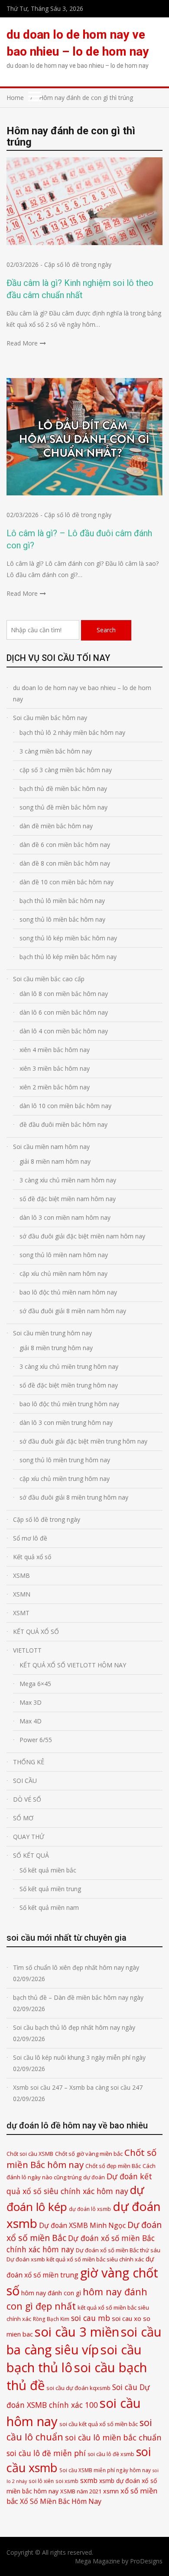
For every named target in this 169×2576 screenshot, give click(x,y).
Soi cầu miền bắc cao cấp (49, 979)
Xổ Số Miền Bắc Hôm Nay (61, 2501)
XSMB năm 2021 (81, 2491)
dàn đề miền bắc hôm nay (56, 826)
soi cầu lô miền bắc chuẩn (113, 2437)
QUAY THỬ (29, 1837)
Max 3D (31, 1702)
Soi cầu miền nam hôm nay (51, 1147)
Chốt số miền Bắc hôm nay (81, 2159)
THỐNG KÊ (29, 1762)
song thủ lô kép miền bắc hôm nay (68, 938)
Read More (22, 343)
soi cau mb (91, 2318)
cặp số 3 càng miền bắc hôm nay (66, 770)
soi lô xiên (41, 2481)
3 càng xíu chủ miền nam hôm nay (68, 1180)
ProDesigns (146, 2561)
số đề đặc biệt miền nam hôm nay (68, 1199)
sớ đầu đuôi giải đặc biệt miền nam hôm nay (82, 1236)
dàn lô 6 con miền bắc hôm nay (64, 1012)
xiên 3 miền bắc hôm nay (55, 1068)
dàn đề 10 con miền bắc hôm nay (67, 882)
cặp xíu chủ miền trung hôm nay (65, 1479)
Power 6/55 (36, 1740)
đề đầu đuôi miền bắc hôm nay (63, 1124)
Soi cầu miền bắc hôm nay (50, 718)
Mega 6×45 (35, 1684)
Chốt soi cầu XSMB (30, 2154)
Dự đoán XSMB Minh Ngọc (82, 2225)
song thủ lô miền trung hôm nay (65, 1460)
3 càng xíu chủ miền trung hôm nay (69, 1366)
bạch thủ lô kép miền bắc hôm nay (68, 957)
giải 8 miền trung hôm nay (56, 1348)
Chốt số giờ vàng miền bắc (89, 2154)
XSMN (22, 1594)
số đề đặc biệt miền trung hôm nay (69, 1385)
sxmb (89, 2480)
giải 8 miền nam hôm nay (55, 1161)
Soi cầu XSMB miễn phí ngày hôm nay (105, 2470)
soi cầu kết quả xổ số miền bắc (99, 2424)
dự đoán (94, 2177)
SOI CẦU (25, 1781)
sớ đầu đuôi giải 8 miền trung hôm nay (74, 1497)
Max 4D (31, 1721)
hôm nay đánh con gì (51, 2293)
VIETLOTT (27, 1650)
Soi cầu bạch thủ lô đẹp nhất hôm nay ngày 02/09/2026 (74, 2033)
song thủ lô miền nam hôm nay (64, 1255)
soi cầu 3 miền (77, 2332)
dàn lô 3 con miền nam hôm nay (65, 1217)
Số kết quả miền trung (50, 1889)
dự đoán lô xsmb (90, 2209)
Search (106, 630)
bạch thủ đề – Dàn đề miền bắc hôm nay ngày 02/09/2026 (78, 2003)
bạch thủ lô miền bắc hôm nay (62, 901)
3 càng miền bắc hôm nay (56, 751)
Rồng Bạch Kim (51, 2319)
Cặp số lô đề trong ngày (78, 264)
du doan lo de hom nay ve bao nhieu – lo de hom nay (82, 693)
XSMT (21, 1613)
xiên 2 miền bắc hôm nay (55, 1087)
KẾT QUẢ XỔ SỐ (36, 1632)
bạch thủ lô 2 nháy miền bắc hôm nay (72, 732)
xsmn (111, 2491)
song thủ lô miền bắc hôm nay (62, 919)
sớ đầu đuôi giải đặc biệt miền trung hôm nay (83, 1441)
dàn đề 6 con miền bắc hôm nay (65, 845)
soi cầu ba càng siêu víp (84, 2341)
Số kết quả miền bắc (48, 1870)
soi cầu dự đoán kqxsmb (78, 2388)
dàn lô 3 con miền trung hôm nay (66, 1422)
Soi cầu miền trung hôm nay (52, 1333)
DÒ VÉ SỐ (27, 1799)
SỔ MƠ (23, 1818)
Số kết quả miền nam (49, 1907)
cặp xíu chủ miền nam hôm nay (63, 1273)
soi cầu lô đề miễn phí (46, 2453)
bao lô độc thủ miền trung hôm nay (69, 1404)
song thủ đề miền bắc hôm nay (63, 807)
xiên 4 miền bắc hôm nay (55, 1050)
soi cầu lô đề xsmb (111, 2454)
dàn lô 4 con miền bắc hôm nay (64, 1031)
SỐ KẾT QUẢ (31, 1855)
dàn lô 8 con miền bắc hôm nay (64, 994)
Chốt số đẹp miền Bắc (113, 2166)
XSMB (21, 1575)
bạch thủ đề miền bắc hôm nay (63, 788)
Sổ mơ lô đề (30, 1538)
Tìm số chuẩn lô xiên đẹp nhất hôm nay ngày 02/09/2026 (76, 1973)
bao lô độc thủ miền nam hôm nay (68, 1292)
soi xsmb (67, 2481)
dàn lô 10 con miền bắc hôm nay (65, 1106)
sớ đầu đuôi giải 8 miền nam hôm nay (73, 1311)
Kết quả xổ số (32, 1557)
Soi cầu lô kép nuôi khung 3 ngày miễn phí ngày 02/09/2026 (79, 2063)
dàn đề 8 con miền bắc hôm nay (65, 863)
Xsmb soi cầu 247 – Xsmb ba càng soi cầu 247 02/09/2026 (78, 2093)
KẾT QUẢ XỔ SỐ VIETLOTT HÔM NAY (73, 1665)
